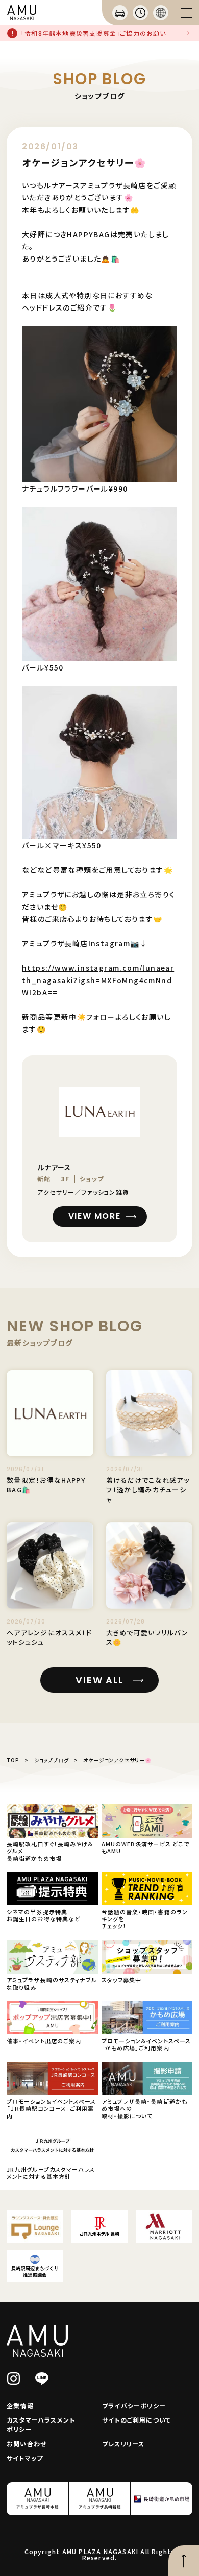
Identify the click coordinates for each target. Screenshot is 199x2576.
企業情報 (20, 2405)
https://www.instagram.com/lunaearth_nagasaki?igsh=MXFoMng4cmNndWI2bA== (98, 980)
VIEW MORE (94, 1216)
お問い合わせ (27, 2444)
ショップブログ (52, 1760)
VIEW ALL (99, 1680)
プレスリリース (123, 2444)
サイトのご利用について (136, 2420)
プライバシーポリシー (134, 2405)
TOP (13, 1760)
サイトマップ (25, 2458)
